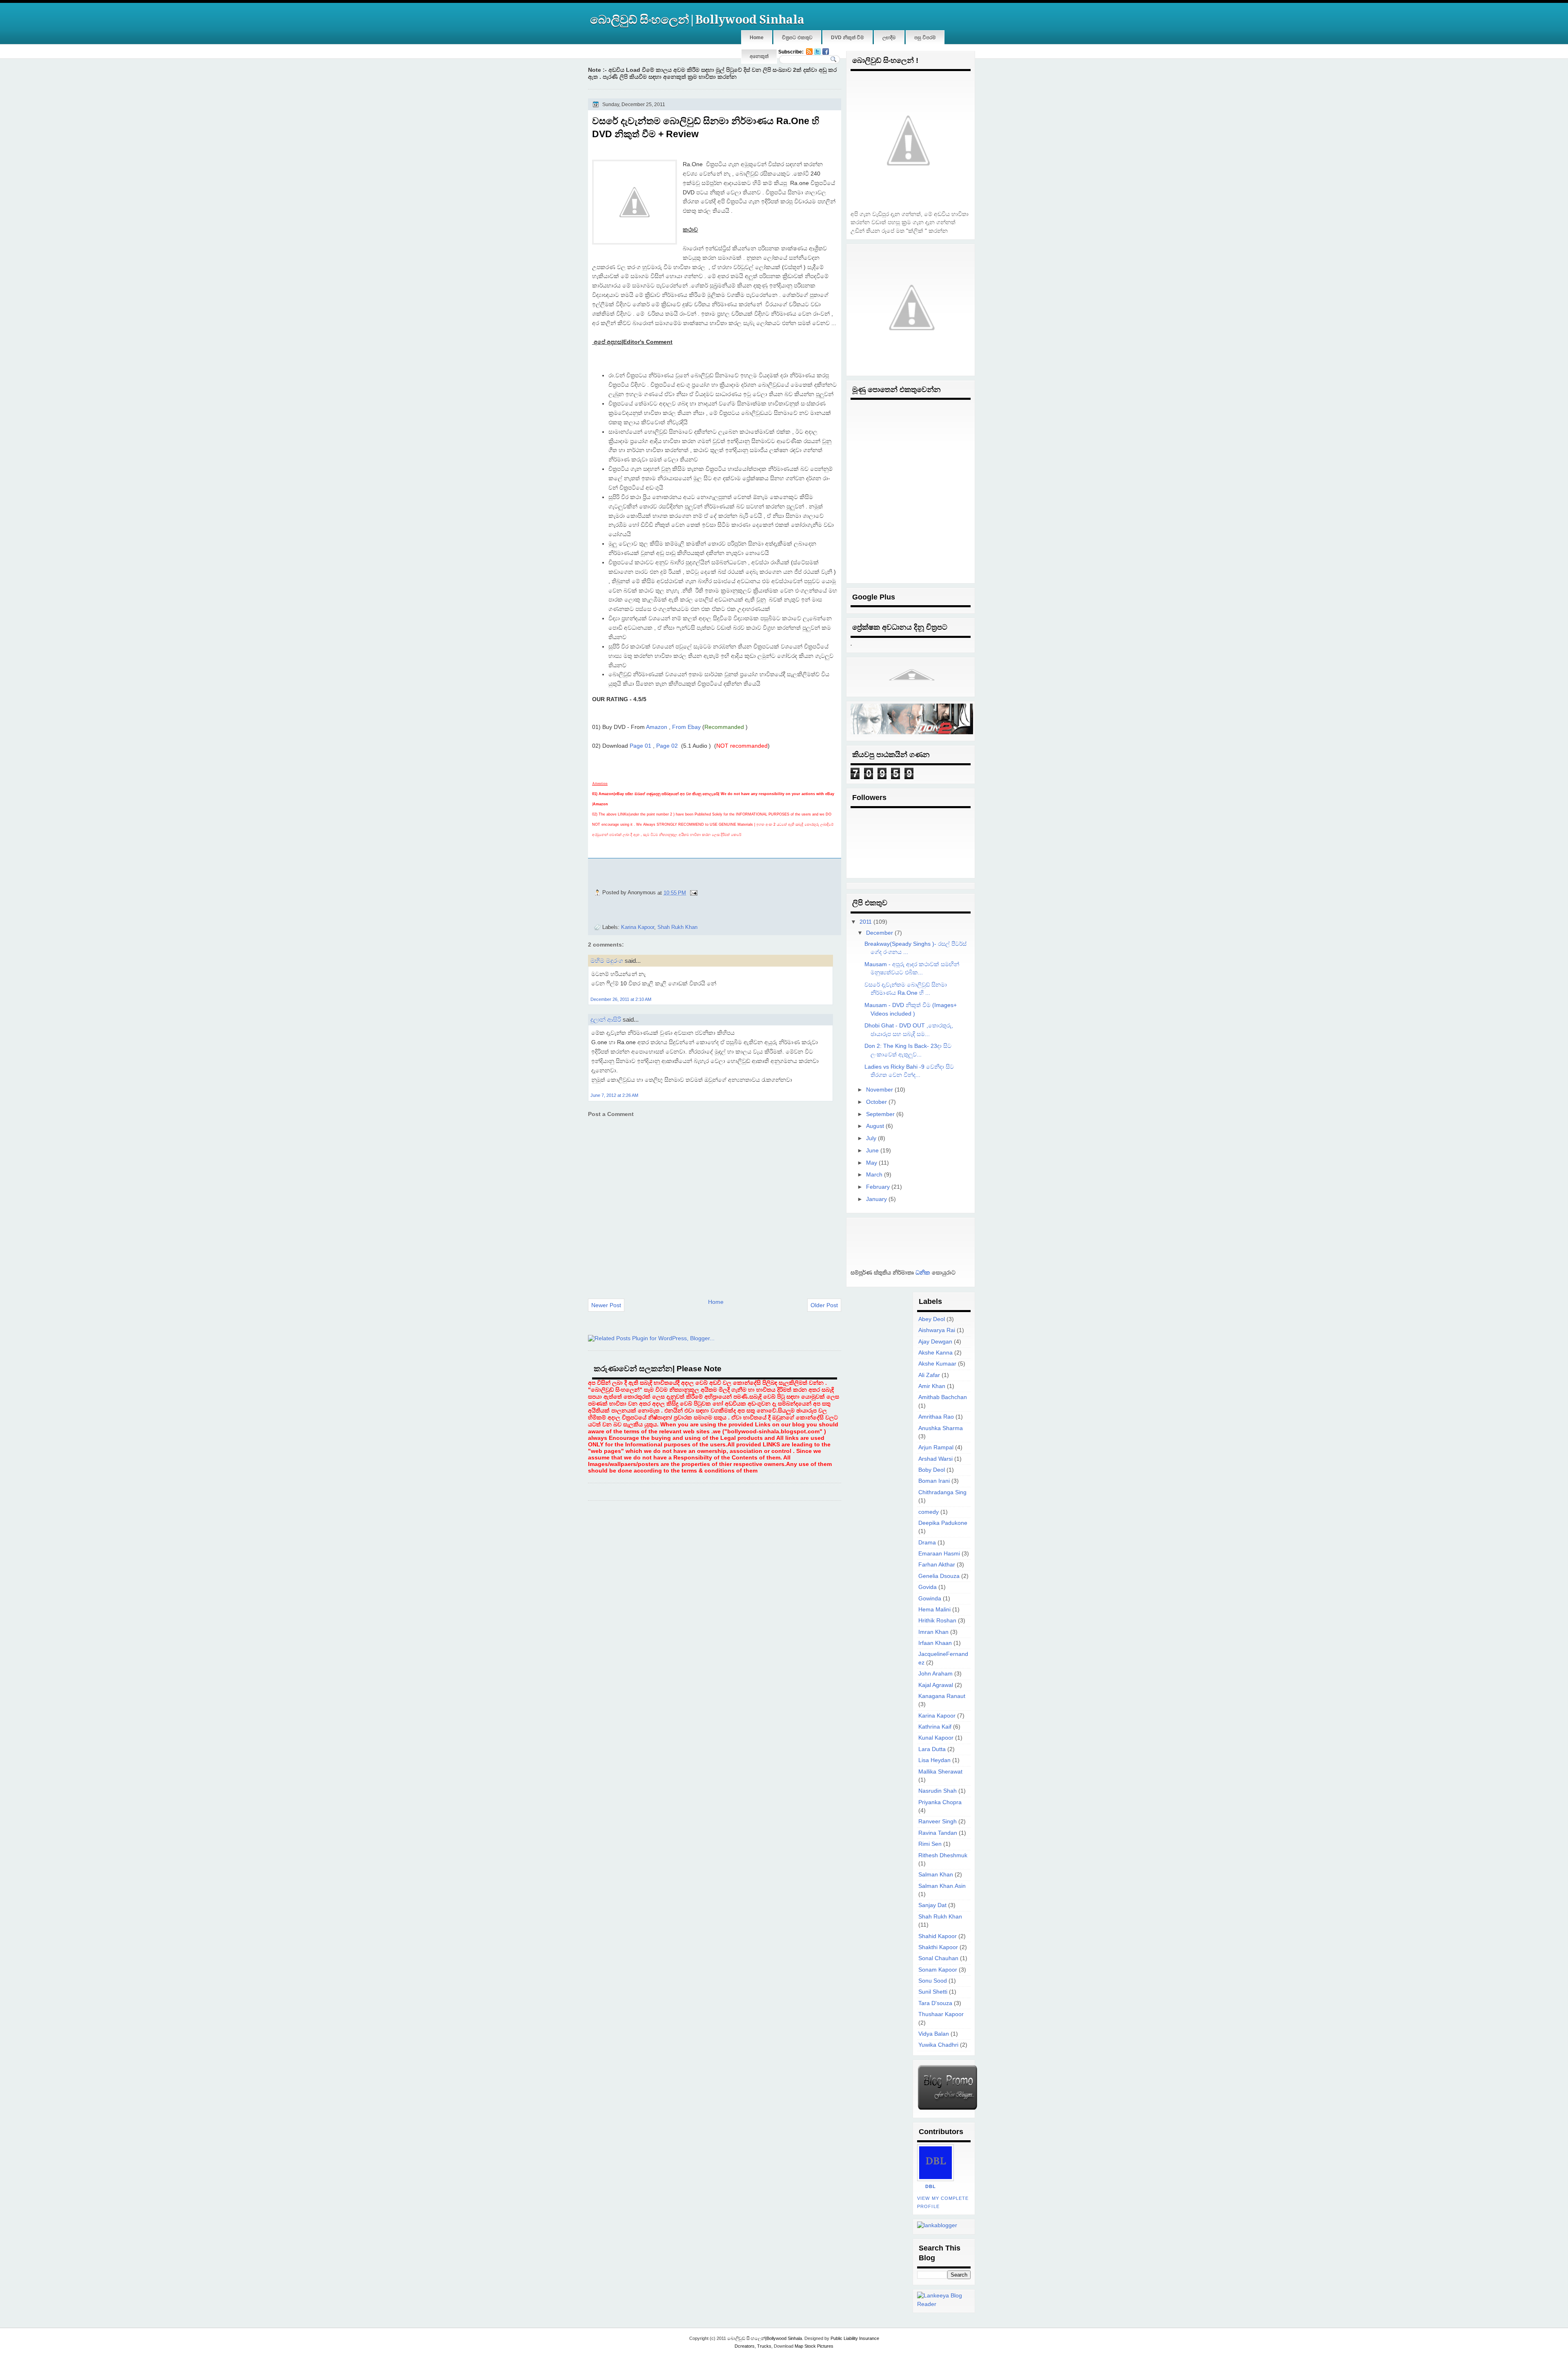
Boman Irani (934, 1481)
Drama (927, 1543)
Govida (928, 1587)
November (880, 1090)
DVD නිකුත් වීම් (847, 38)
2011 (866, 922)
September (880, 1114)
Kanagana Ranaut (942, 1696)
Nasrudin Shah (938, 1791)
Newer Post (606, 1305)
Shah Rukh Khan (677, 927)
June (872, 1151)
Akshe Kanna (935, 1353)
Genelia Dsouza (939, 1576)
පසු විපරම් (925, 38)
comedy (929, 1512)
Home (757, 38)
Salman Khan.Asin (942, 1886)
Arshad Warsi (935, 1459)
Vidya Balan (934, 2034)
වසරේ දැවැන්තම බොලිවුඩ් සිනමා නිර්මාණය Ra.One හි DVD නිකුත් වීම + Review (706, 127)
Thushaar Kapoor (941, 2014)
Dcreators (745, 2346)
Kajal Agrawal (936, 1685)
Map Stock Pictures (814, 2346)
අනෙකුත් (759, 56)
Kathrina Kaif (935, 1727)
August (875, 1126)
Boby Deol (932, 1470)
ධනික (922, 1273)
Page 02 (667, 746)
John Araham (935, 1674)
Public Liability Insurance (855, 2338)
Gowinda (930, 1599)
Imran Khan (933, 1632)
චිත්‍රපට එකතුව (797, 38)
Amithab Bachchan (943, 1397)
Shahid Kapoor (938, 1936)
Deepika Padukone (943, 1523)
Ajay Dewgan (935, 1342)
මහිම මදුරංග (607, 961)
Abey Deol (932, 1319)
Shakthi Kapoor (938, 1947)
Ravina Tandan (938, 1833)
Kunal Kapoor (936, 1738)
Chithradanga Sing (942, 1492)
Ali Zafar (929, 1375)
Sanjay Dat (932, 1905)
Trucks (764, 2346)
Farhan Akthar (937, 1565)
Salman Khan (936, 1875)
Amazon (657, 727)
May (872, 1163)
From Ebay (686, 727)
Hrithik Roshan (937, 1621)
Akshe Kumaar (937, 1364)
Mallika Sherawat (940, 1772)
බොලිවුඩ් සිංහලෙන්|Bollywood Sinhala (697, 20)
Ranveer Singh (938, 1822)
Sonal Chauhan (938, 1958)
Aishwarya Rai (937, 1330)
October (876, 1102)
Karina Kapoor (638, 927)
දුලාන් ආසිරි (606, 1019)
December (880, 933)
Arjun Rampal (936, 1447)
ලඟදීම (889, 38)
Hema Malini (934, 1610)
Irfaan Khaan (935, 1643)
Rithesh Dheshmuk (943, 1855)
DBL (931, 2186)
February (878, 1187)
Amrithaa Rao (936, 1417)
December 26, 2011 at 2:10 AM (621, 999)
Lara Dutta (932, 1749)
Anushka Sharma (941, 1428)
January (876, 1199)
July (871, 1138)
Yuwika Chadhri (938, 2045)
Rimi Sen (930, 1844)
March (874, 1175)
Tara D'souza (935, 2003)
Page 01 (640, 746)
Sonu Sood (933, 1981)
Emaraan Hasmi (939, 1554)
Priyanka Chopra (940, 1802)
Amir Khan (932, 1386)
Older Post (824, 1305)
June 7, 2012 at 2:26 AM (614, 1095)
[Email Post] (693, 892)
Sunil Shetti (933, 1992)
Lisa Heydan (934, 1760)
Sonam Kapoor (938, 1970)
